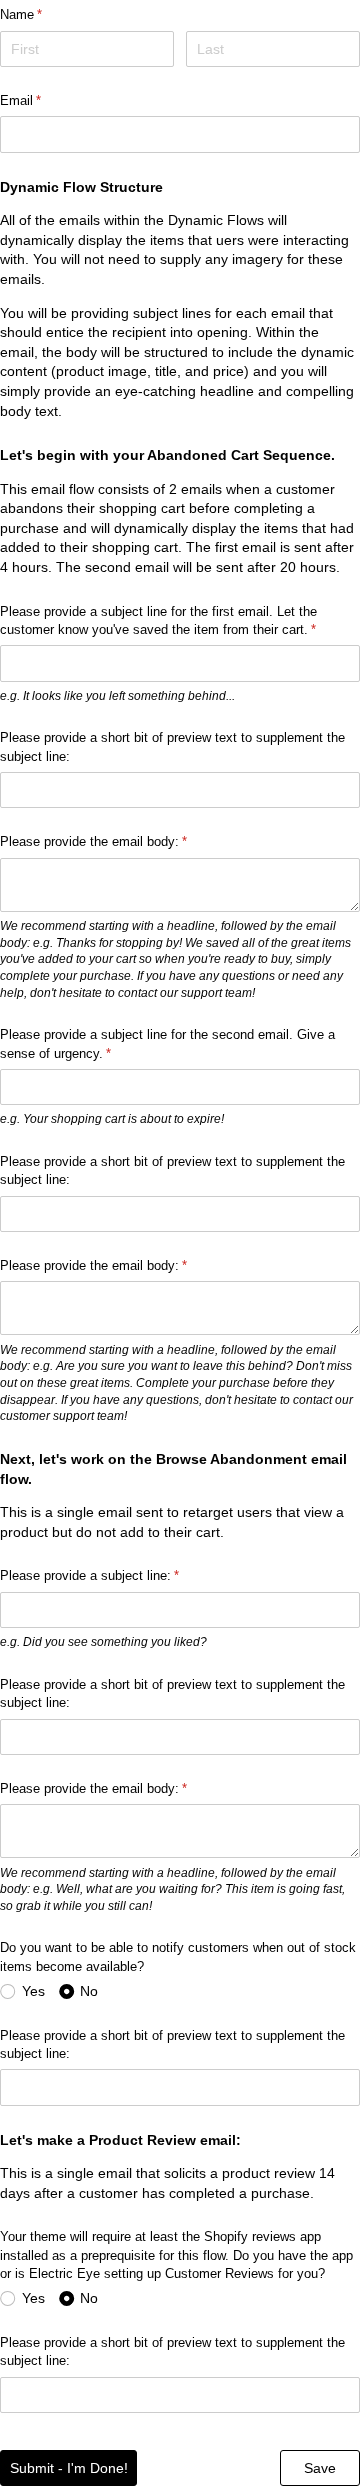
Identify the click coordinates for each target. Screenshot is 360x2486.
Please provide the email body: (116, 841)
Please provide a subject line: (112, 1575)
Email (43, 100)
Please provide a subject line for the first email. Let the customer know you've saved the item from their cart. (180, 620)
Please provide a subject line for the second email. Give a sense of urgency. (167, 1043)
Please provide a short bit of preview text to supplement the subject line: (172, 746)
